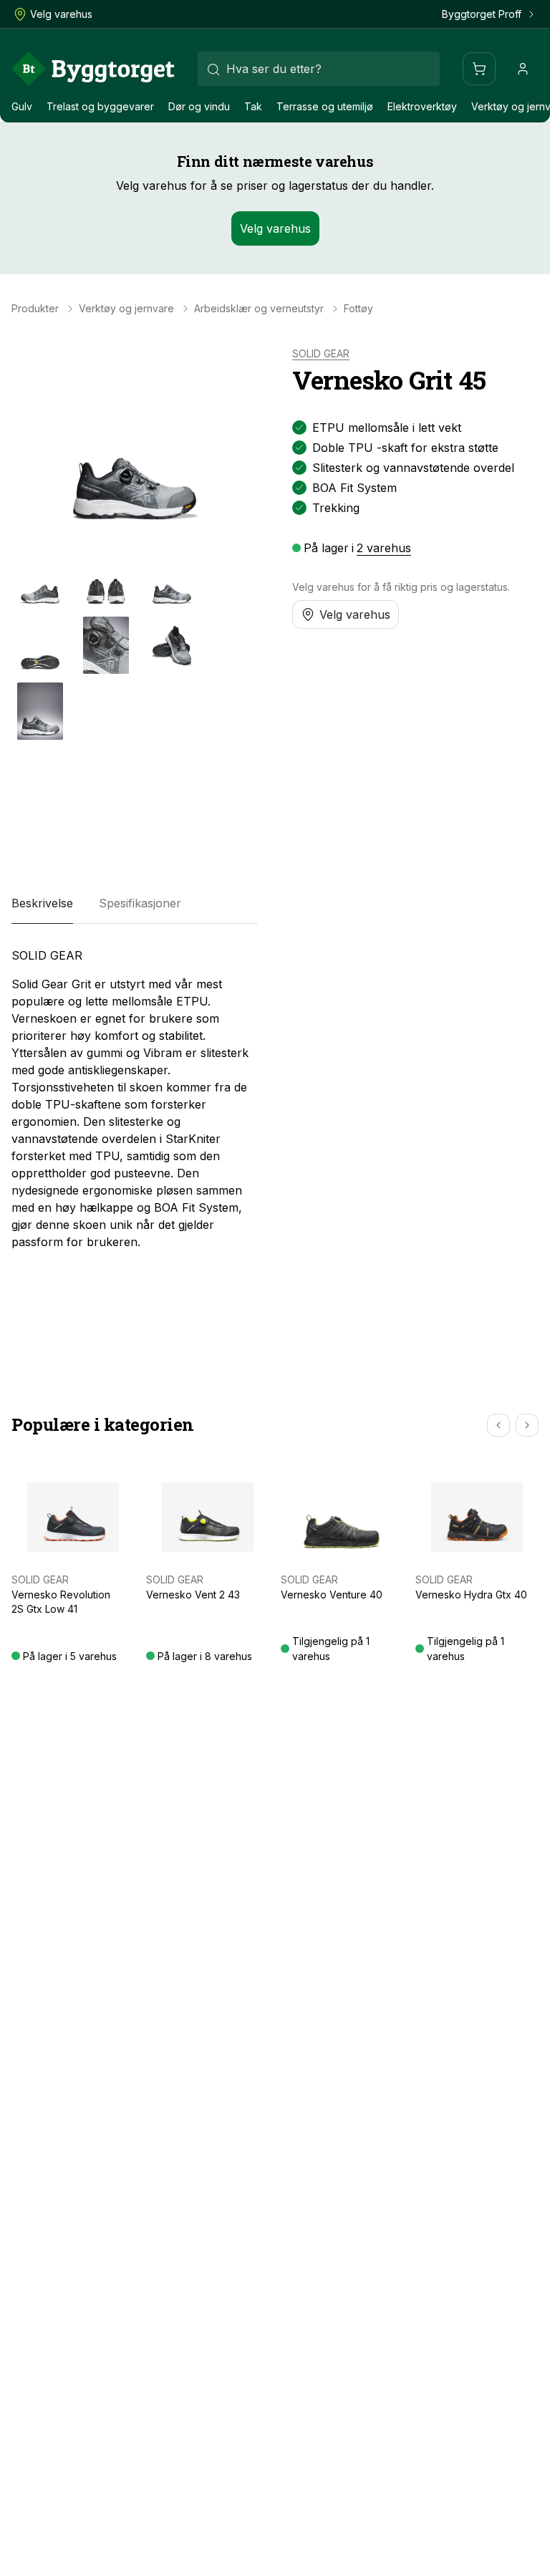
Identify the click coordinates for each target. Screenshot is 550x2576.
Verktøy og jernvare (126, 309)
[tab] (42, 904)
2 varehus (384, 548)
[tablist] (135, 904)
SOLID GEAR (321, 354)
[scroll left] (498, 1425)
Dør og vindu (199, 106)
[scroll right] (527, 1425)
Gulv (22, 106)
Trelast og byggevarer (100, 106)
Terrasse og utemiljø (325, 106)
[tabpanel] (135, 1099)
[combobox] (319, 69)
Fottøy (358, 309)
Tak (253, 106)
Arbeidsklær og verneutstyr (259, 309)
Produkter (35, 309)
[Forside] (93, 69)
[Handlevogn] (479, 69)
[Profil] (523, 69)
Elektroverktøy (422, 106)
